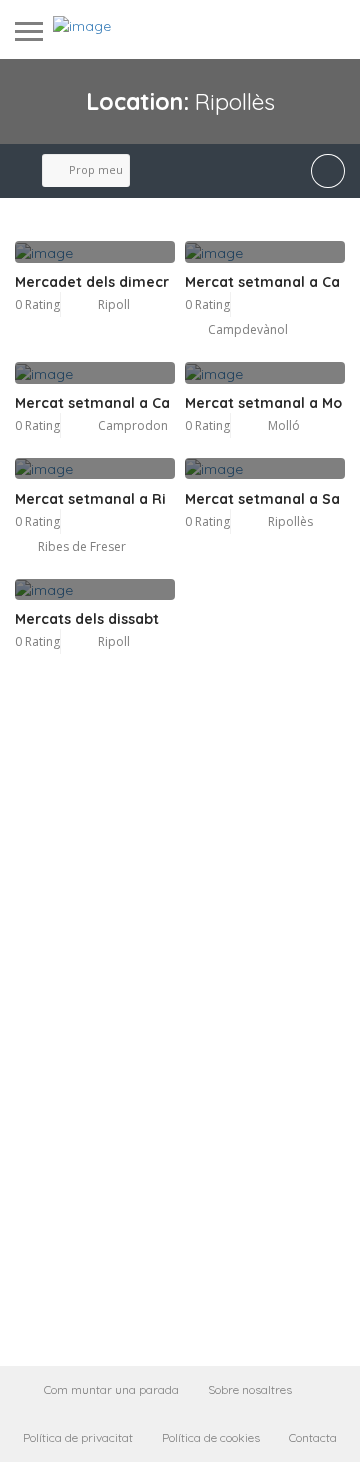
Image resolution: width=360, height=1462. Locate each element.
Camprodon (133, 425)
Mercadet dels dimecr (92, 282)
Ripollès (290, 521)
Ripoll (114, 304)
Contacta (313, 1437)
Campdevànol (248, 329)
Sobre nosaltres (250, 1389)
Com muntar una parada (111, 1389)
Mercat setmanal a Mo (263, 403)
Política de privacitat (78, 1437)
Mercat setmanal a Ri (90, 499)
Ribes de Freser (82, 546)
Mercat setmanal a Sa (262, 499)
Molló (284, 425)
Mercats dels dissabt (87, 619)
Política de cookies (211, 1437)
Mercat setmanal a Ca (262, 282)
